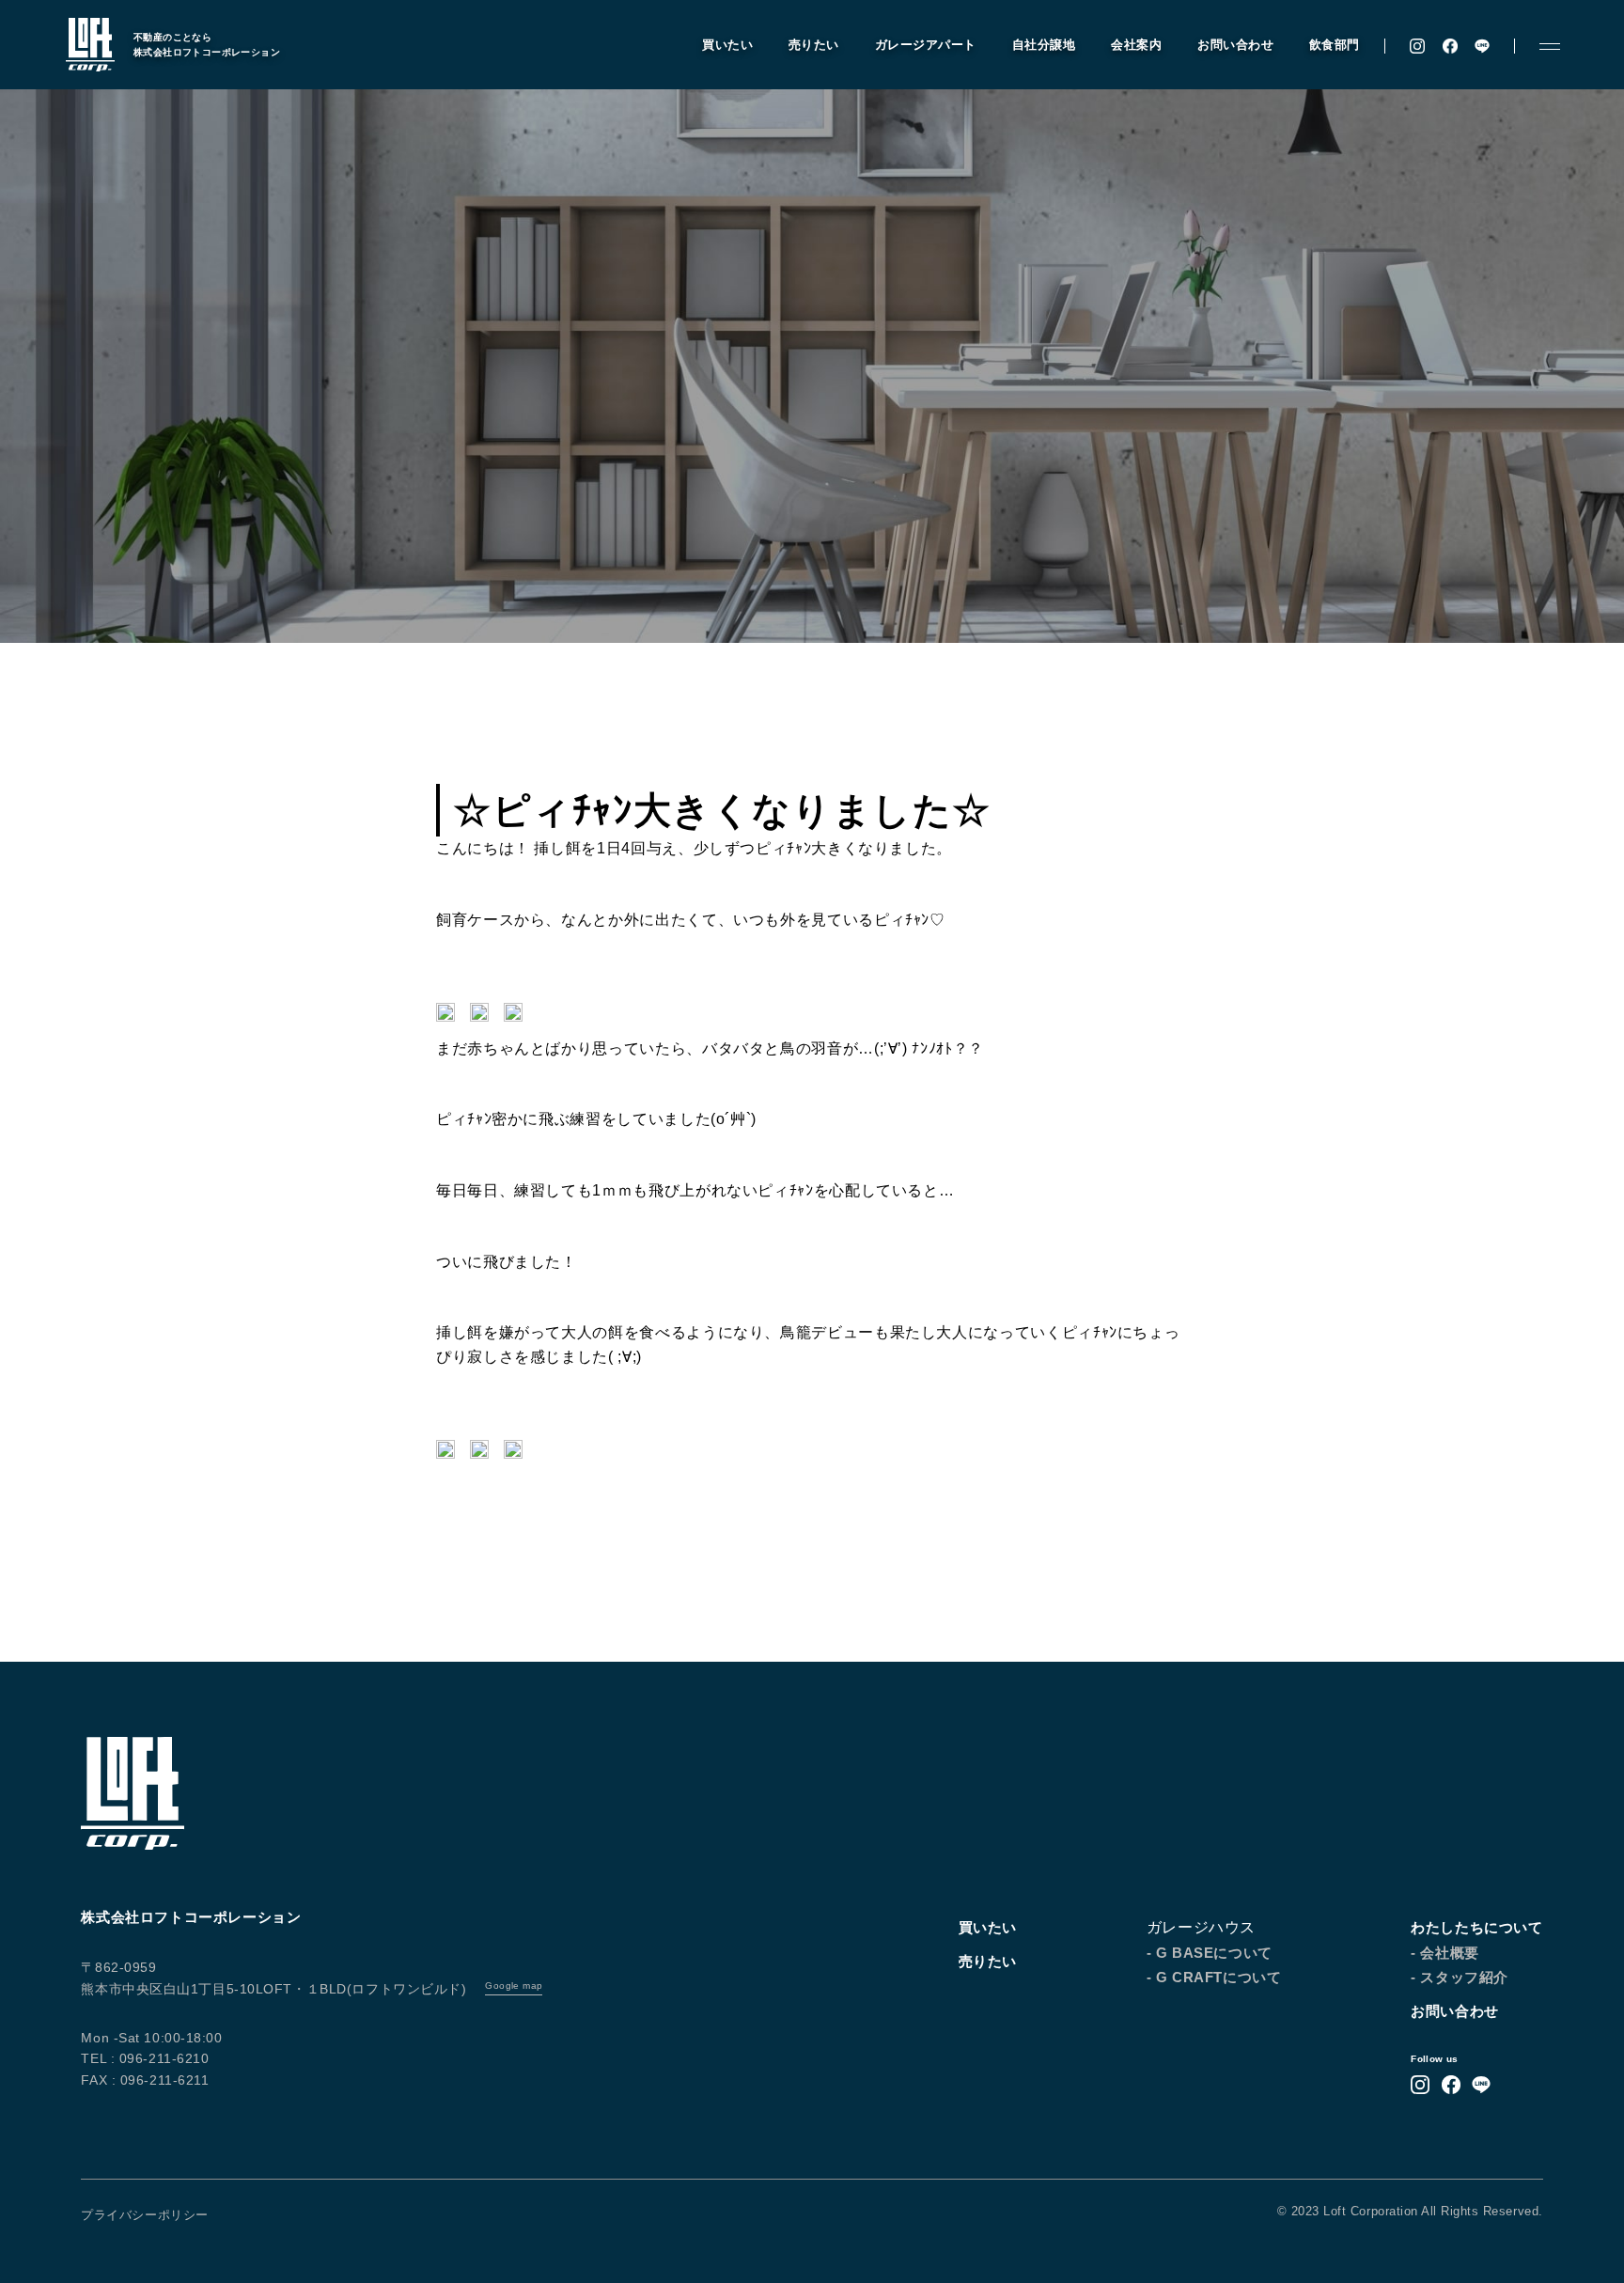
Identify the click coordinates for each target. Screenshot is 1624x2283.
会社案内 (1136, 45)
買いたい (727, 45)
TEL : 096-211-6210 (145, 2058)
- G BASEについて (1210, 1953)
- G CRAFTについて (1214, 1977)
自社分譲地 (1044, 45)
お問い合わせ (1235, 45)
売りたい (814, 45)
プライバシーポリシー (144, 2215)
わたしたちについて (1476, 1927)
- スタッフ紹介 (1460, 1977)
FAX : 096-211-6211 (145, 2080)
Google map (514, 1986)
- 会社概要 (1445, 1953)
